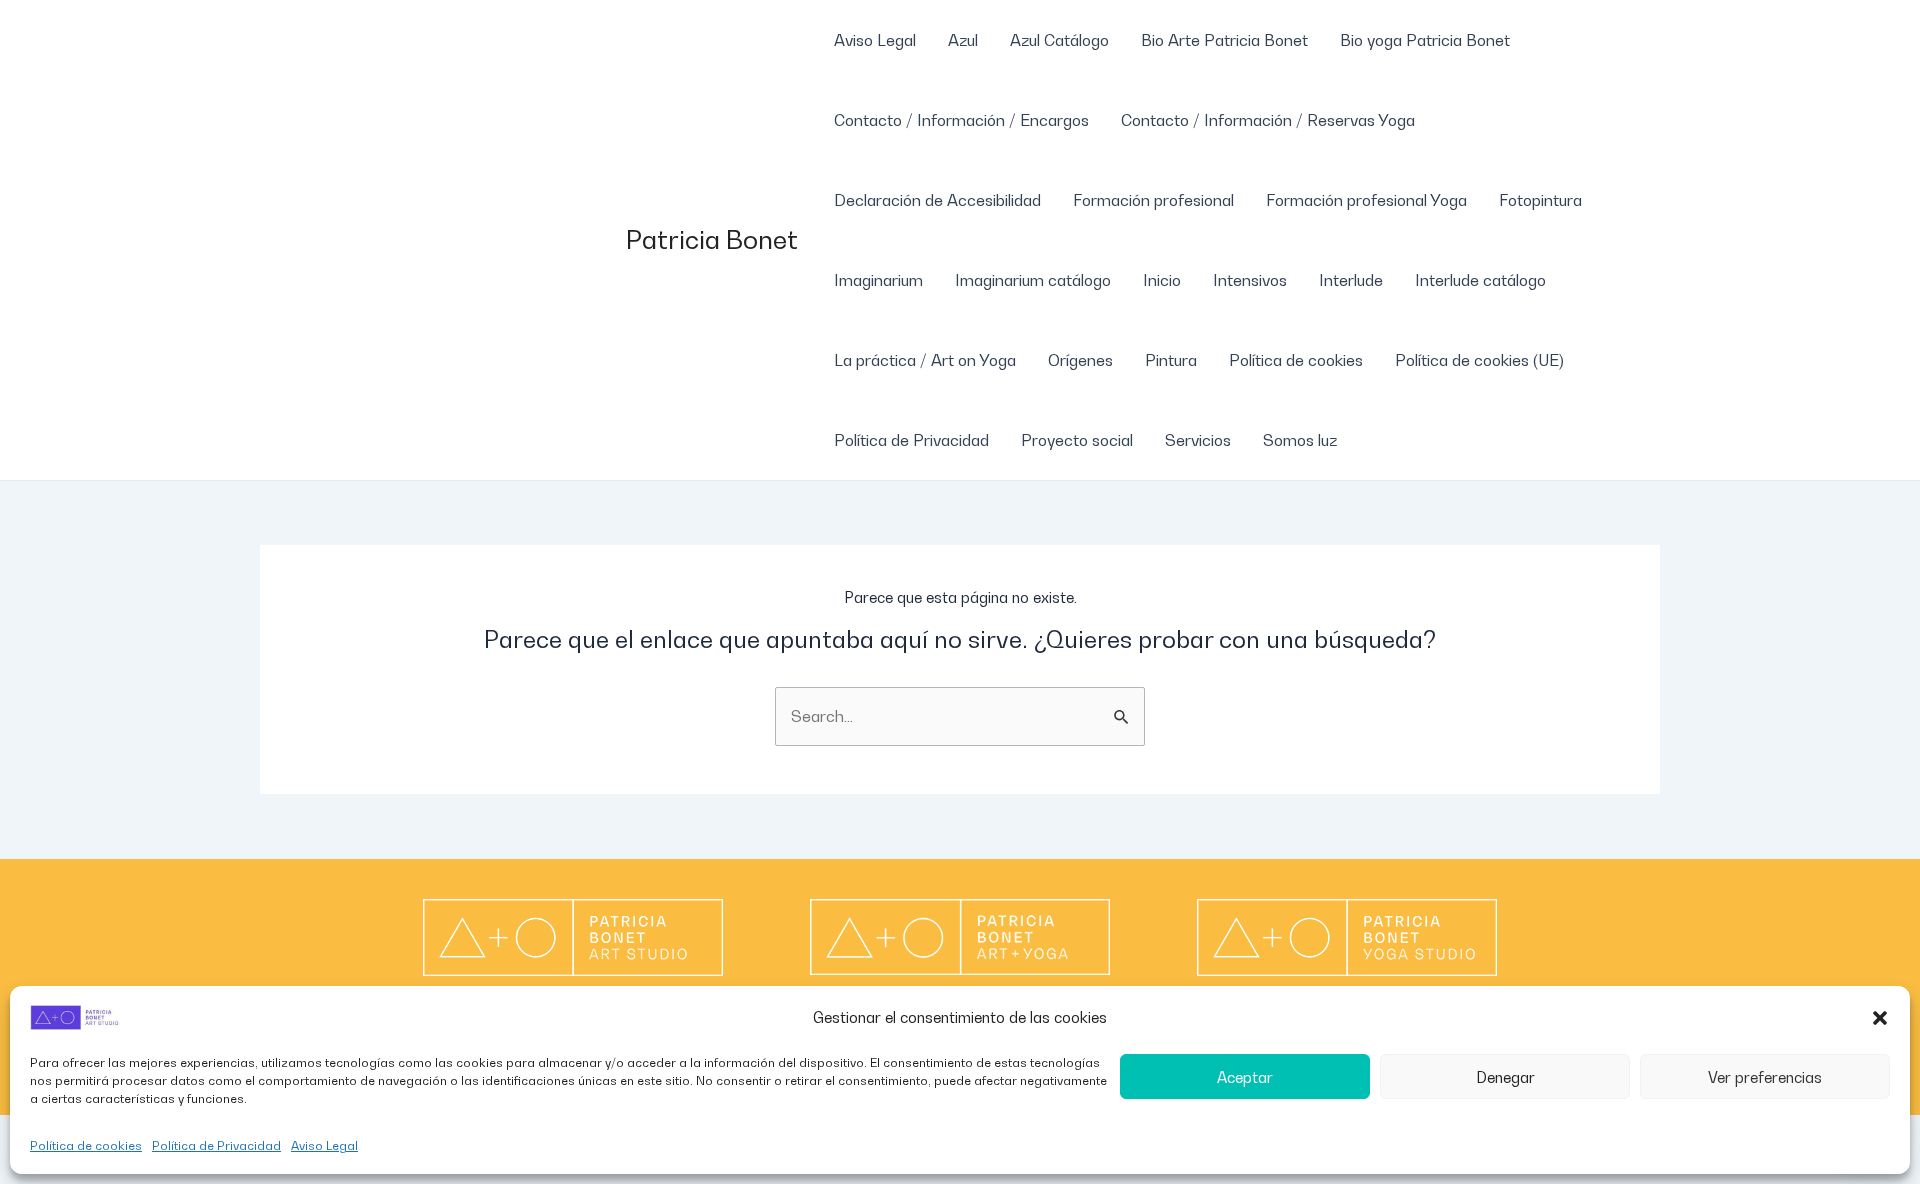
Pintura (1171, 360)
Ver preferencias (1765, 1077)
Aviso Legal (324, 1145)
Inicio (1162, 280)
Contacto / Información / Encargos (961, 120)
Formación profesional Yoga (1366, 200)
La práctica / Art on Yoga (925, 360)
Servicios (1198, 440)
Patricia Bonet (712, 239)
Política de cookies (86, 1145)
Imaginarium (878, 280)
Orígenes (1080, 360)
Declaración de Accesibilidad (937, 200)
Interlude (1351, 280)
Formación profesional (1153, 200)
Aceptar (1245, 1077)
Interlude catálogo (1480, 280)
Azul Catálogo (1059, 40)
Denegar (1505, 1077)
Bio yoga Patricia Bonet (1425, 40)
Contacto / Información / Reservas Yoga (1268, 120)
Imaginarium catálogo (1033, 280)
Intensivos (1250, 280)
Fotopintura (1540, 200)
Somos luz (1300, 440)
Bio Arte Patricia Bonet (1224, 40)
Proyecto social (1077, 440)
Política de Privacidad (216, 1145)
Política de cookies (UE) (1479, 360)
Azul (963, 40)
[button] (1880, 1018)
